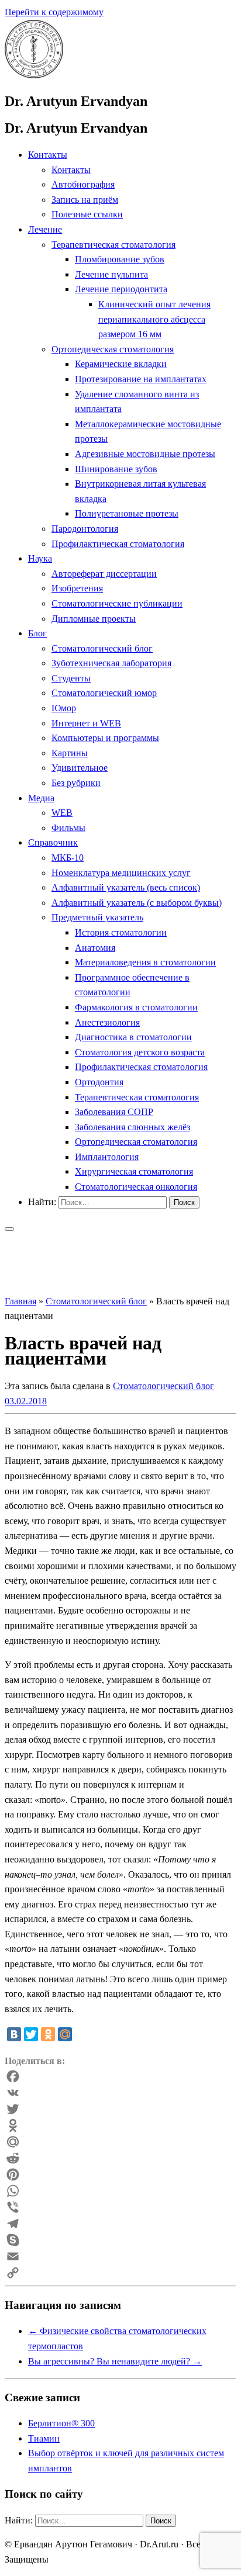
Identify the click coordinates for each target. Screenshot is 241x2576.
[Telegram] (120, 2224)
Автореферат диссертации (104, 574)
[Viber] (120, 2207)
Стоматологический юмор (104, 693)
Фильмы (68, 828)
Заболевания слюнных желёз (132, 1127)
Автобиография (83, 184)
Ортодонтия (99, 1082)
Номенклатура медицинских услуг (121, 873)
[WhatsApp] (120, 2191)
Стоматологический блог (102, 648)
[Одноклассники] (48, 2034)
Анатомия (95, 948)
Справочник (53, 842)
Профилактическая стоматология (118, 544)
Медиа (41, 798)
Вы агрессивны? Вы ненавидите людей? (115, 2361)
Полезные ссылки (87, 214)
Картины (70, 753)
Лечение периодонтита (121, 289)
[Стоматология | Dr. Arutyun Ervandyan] (34, 75)
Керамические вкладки (121, 364)
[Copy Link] (120, 2273)
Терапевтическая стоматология (113, 245)
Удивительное (80, 768)
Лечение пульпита (111, 274)
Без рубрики (76, 783)
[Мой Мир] (65, 2034)
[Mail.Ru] (120, 2142)
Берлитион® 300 (61, 2423)
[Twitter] (31, 2034)
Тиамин (44, 2438)
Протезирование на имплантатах (141, 379)
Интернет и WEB (86, 723)
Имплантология (107, 1157)
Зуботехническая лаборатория (111, 663)
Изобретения (77, 588)
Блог (37, 633)
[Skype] (120, 2240)
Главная (20, 1301)
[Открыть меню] (9, 1229)
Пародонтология (85, 529)
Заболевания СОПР (114, 1112)
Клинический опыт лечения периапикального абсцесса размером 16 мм (154, 319)
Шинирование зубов (116, 469)
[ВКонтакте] (14, 2034)
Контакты (48, 155)
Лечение (45, 229)
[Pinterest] (120, 2175)
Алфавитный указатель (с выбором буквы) (137, 903)
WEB (62, 813)
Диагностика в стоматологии (133, 1037)
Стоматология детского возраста (140, 1052)
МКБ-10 (68, 858)
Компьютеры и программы (105, 738)
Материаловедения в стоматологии (145, 962)
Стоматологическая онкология (136, 1187)
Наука (40, 558)
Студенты (71, 678)
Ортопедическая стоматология (113, 349)
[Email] (120, 2256)
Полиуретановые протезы (127, 513)
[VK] (120, 2093)
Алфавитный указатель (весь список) (126, 887)
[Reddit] (120, 2158)
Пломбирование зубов (120, 259)
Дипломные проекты (94, 619)
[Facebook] (120, 2076)
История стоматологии (121, 932)
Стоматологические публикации (117, 603)
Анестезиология (107, 1022)
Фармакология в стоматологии (136, 1007)
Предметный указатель (97, 917)
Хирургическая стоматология (134, 1171)
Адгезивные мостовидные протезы (145, 454)
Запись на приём (85, 200)
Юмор (64, 708)
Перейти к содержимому (54, 12)
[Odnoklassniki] (120, 2125)
